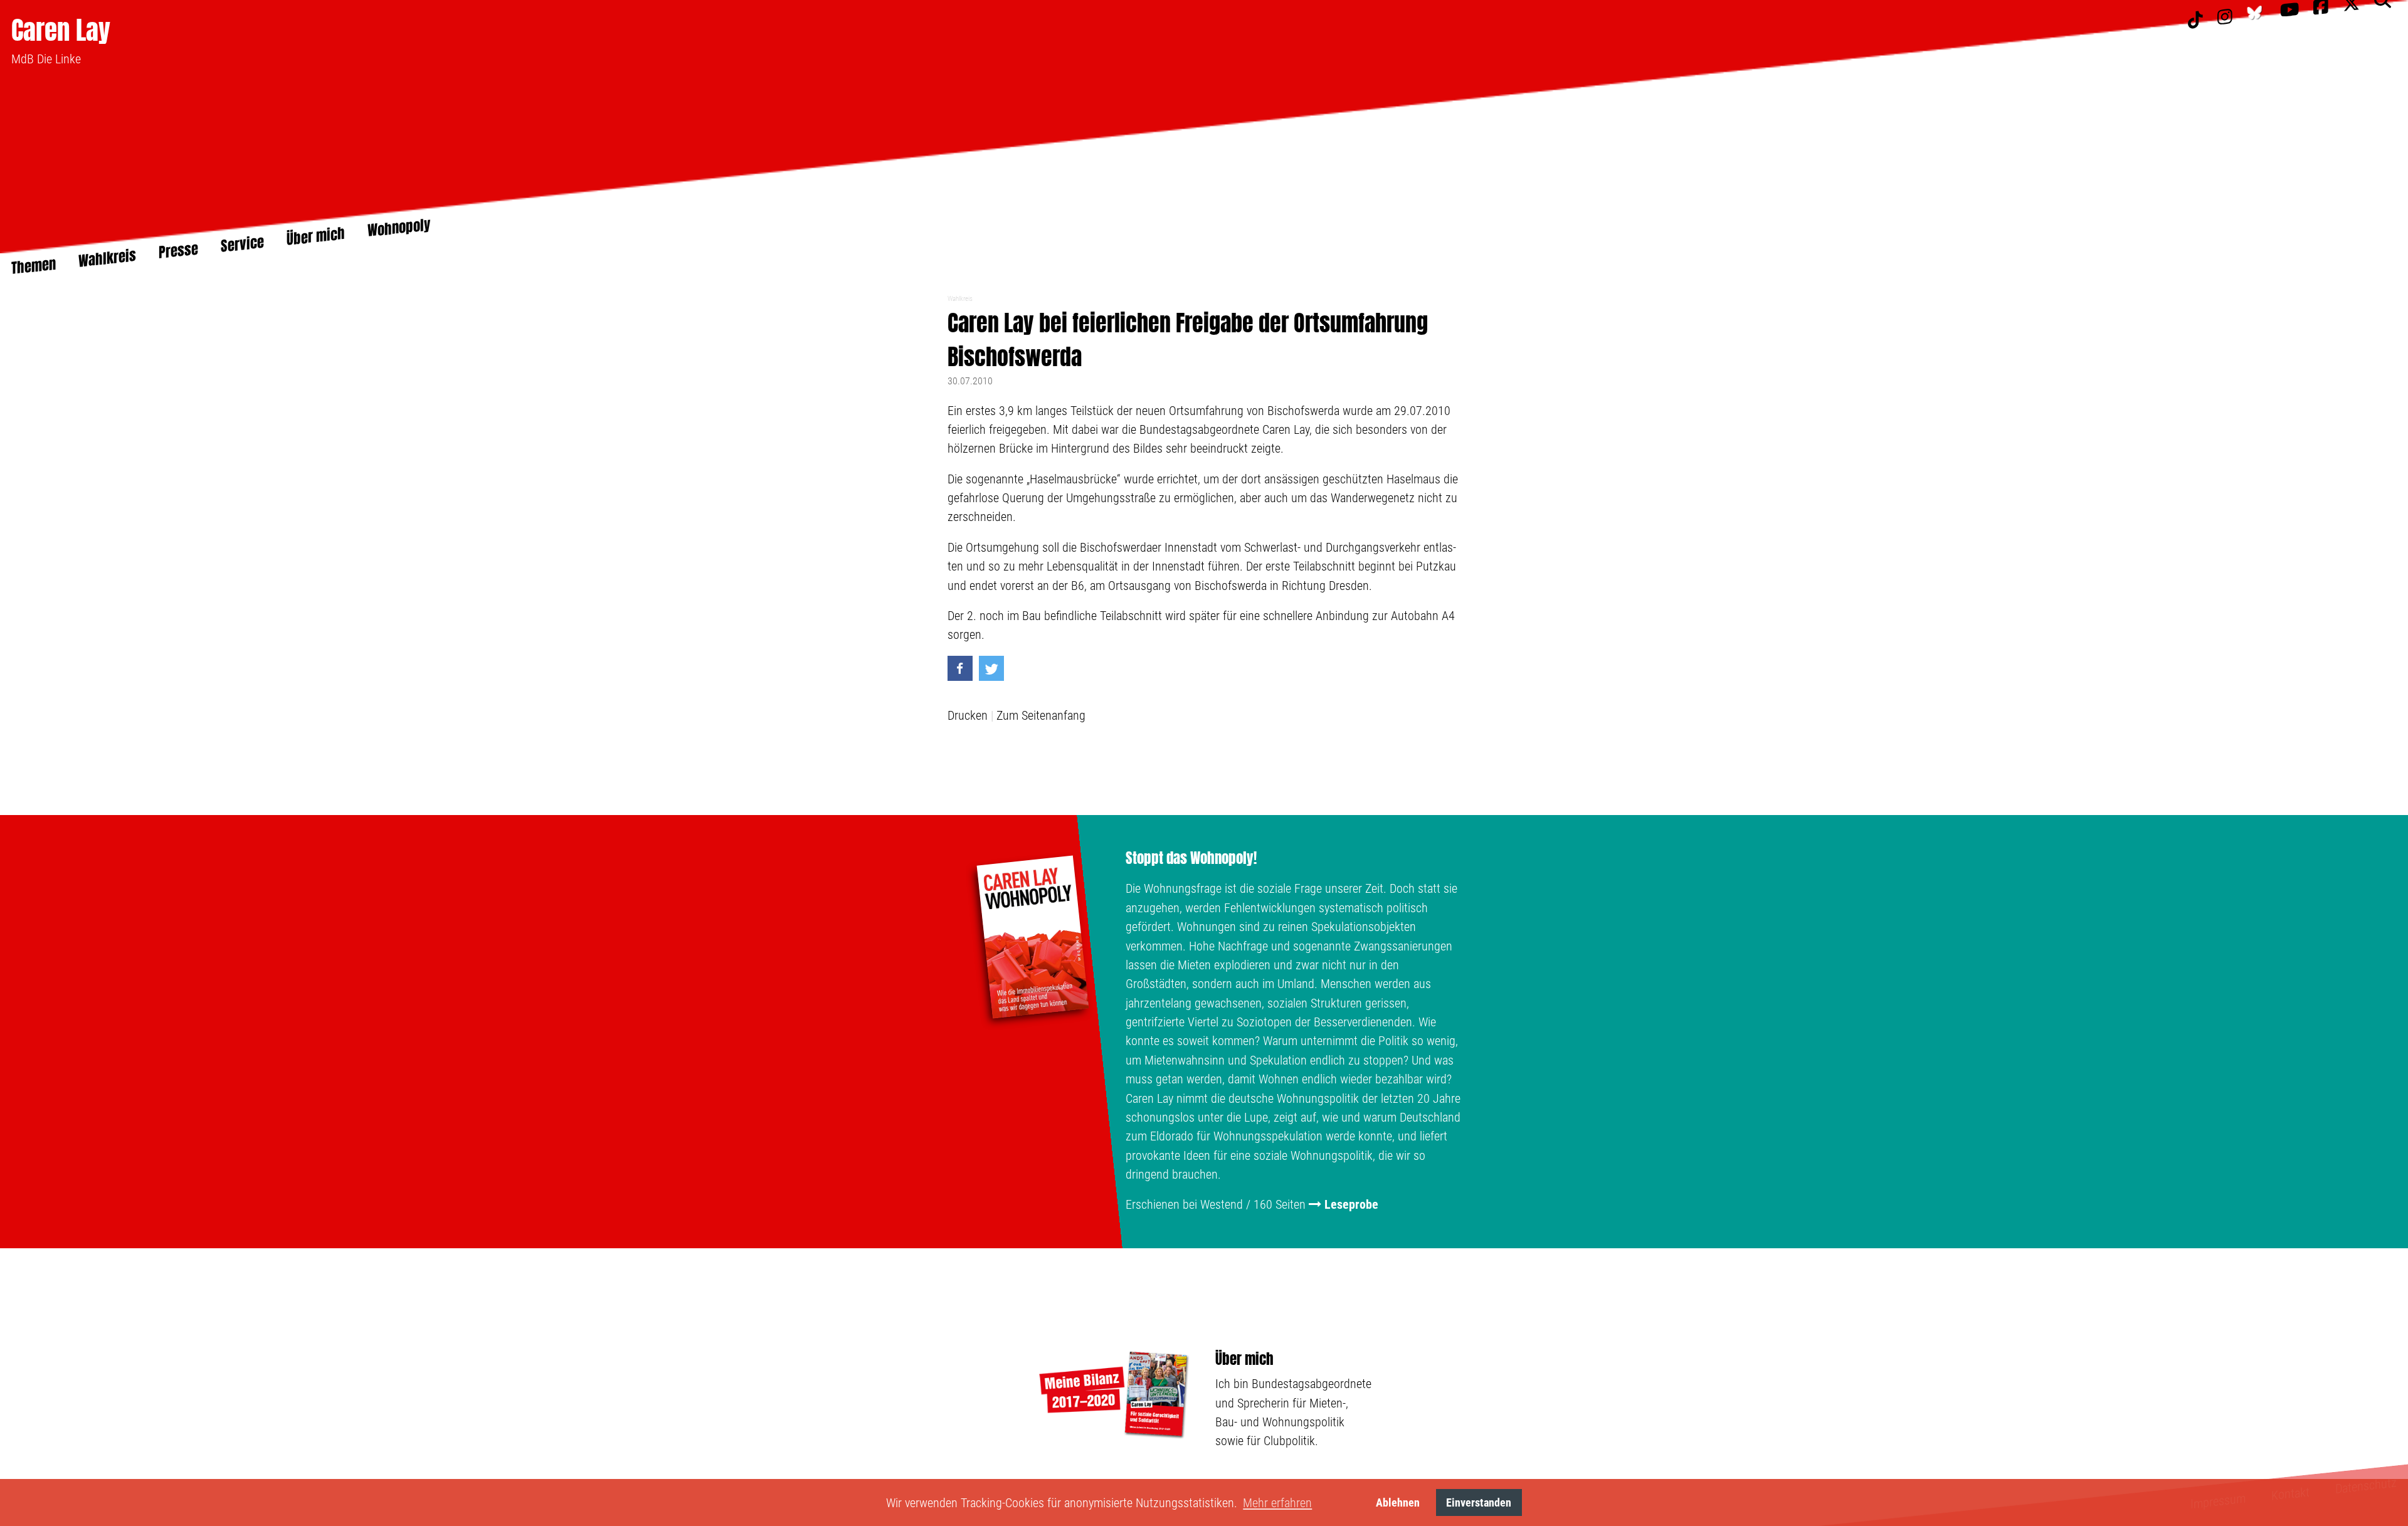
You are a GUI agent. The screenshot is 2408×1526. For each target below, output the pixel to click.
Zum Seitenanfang (1041, 715)
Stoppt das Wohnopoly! (1191, 858)
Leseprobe (1351, 1204)
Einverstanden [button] (1479, 1502)
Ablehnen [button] (1398, 1502)
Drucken (968, 715)
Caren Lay (61, 30)
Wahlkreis (960, 299)
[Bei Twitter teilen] (991, 668)
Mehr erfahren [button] (1277, 1503)
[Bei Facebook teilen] (960, 668)
